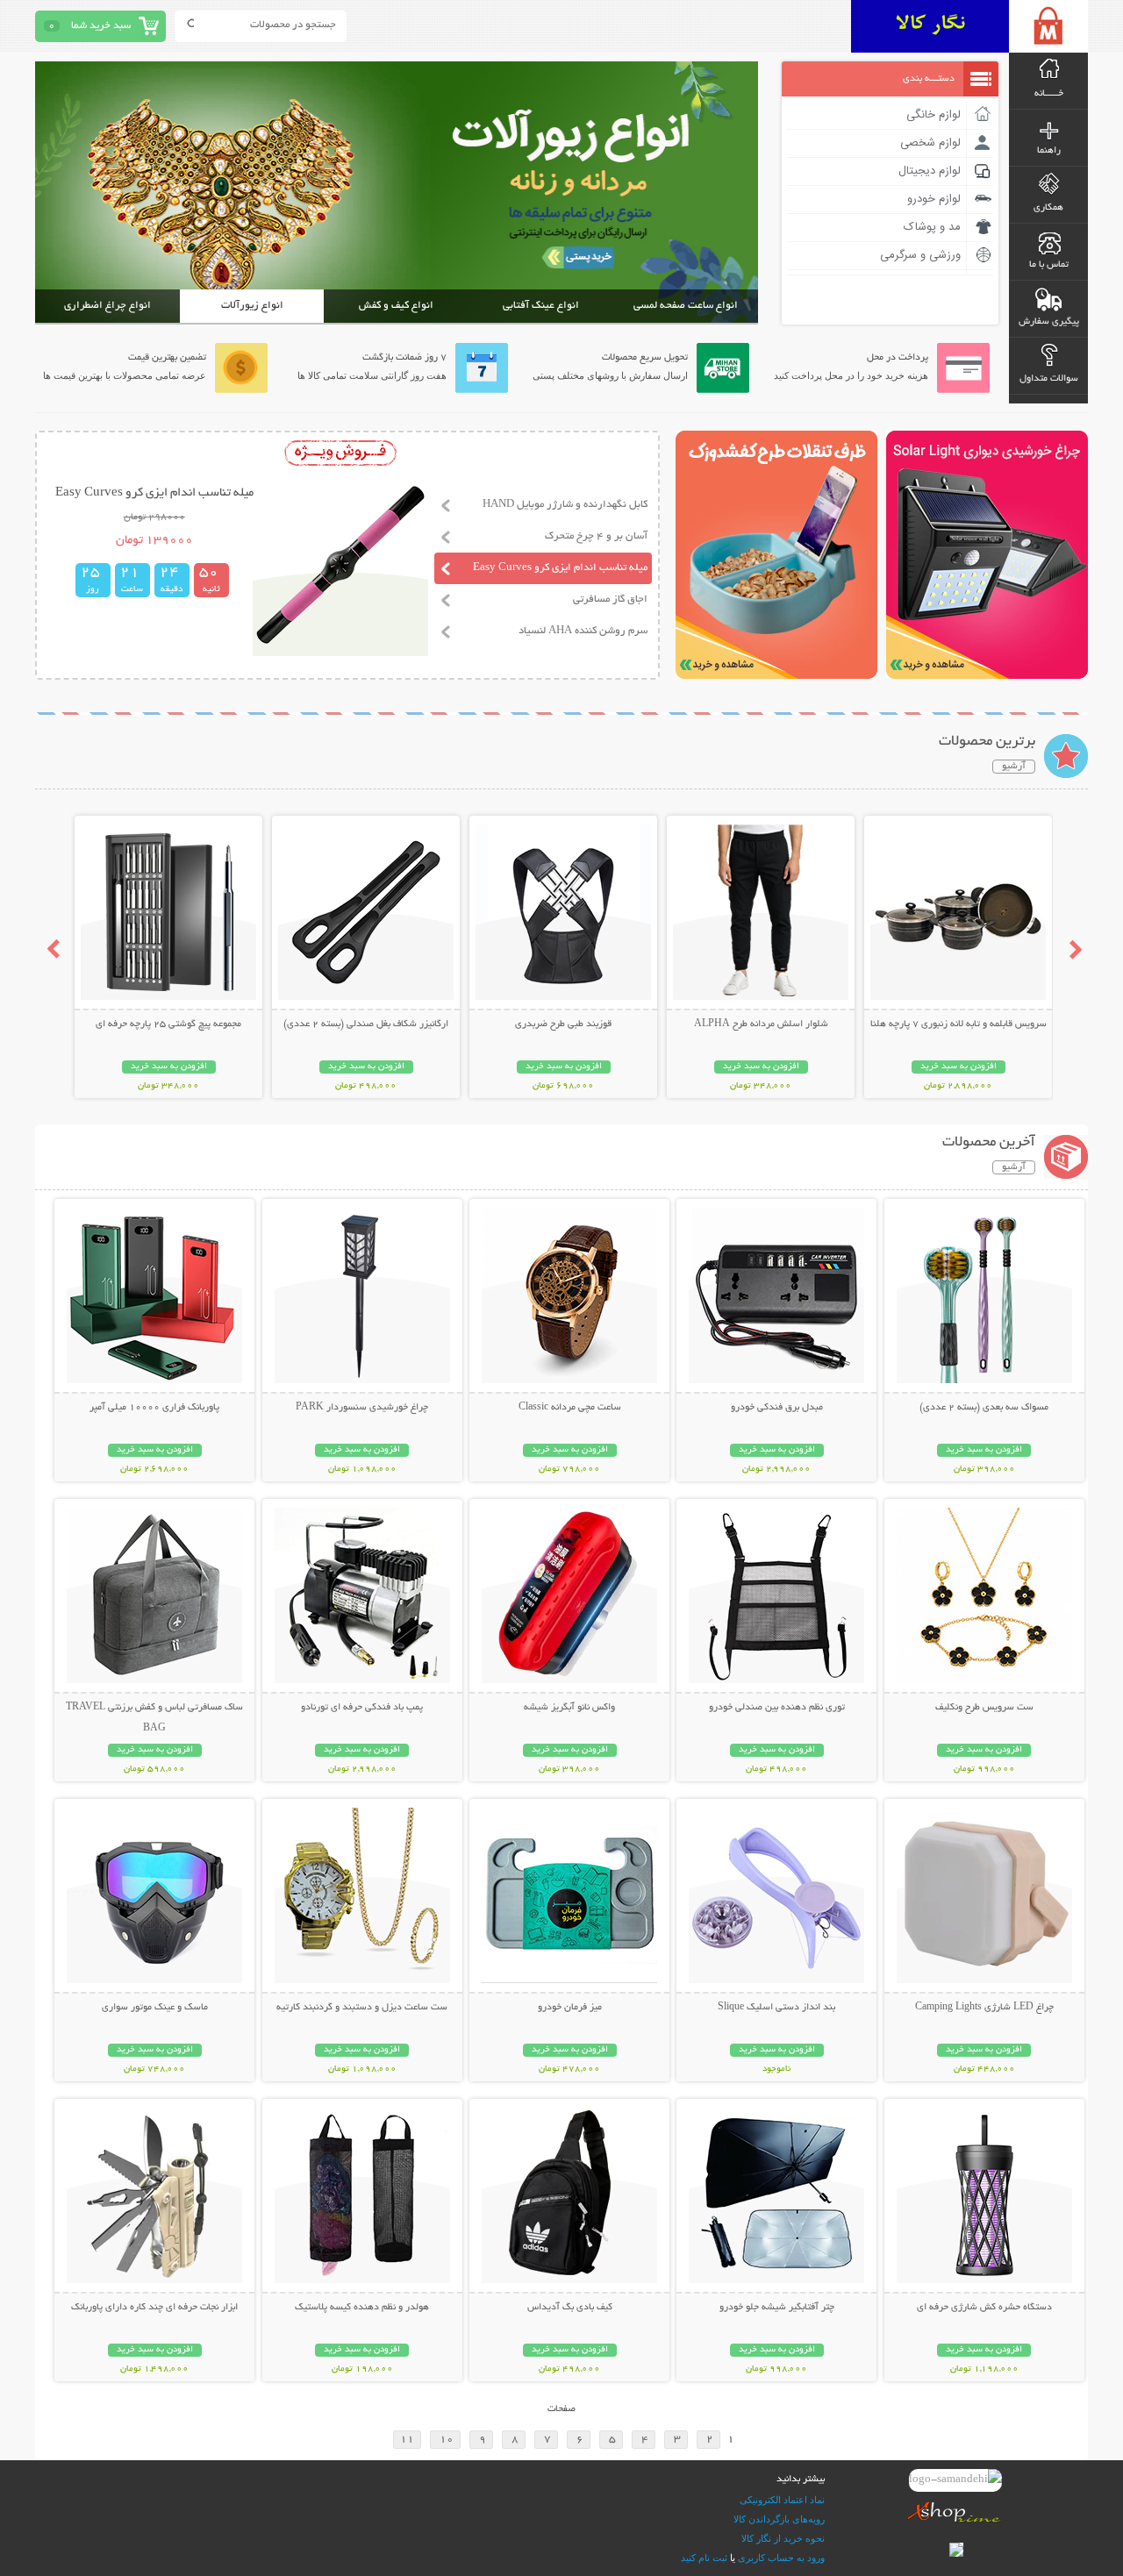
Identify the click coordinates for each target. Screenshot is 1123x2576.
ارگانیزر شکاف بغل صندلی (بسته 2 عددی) (366, 1024)
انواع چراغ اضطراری (107, 306)
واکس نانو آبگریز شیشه (569, 1708)
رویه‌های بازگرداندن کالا (779, 2519)
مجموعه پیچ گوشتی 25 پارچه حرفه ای (168, 1024)
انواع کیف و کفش (396, 306)
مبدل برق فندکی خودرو (777, 1408)
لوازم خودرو (934, 199)
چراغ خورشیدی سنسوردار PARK (362, 1408)
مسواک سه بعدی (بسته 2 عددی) (984, 1408)
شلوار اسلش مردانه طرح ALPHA (761, 1024)
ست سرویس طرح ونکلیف (984, 1708)
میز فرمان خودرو (570, 2008)
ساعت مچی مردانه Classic (570, 1408)
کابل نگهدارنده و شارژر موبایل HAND (565, 505)
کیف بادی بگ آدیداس (570, 2308)
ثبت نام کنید (704, 2558)
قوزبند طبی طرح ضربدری (563, 1024)
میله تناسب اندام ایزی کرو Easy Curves (560, 568)
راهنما (1049, 151)
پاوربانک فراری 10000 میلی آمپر (154, 1408)
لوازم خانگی (933, 115)
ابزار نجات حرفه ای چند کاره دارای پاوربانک (154, 2308)
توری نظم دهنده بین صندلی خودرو (777, 1708)
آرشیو (1014, 767)
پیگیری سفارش (1049, 322)
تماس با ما (1049, 265)
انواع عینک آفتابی (541, 306)
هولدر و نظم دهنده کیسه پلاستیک (362, 2308)
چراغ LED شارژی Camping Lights (984, 2008)
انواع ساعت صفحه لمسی (686, 306)
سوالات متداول (1049, 379)
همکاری (1048, 208)
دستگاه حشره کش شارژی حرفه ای (984, 2308)
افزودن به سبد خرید (958, 1067)
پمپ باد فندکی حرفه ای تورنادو (362, 1708)
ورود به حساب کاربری (781, 2558)
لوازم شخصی (930, 143)
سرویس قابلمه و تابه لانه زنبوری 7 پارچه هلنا (958, 1024)
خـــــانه (1049, 94)
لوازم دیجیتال (930, 171)
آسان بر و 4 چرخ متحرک (596, 536)
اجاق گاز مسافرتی (610, 599)
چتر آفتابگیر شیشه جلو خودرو (777, 2308)
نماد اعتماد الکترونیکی (782, 2500)
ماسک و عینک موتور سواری (155, 2008)
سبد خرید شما (101, 26)
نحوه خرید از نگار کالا (783, 2538)
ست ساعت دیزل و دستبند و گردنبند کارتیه (362, 2008)
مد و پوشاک (932, 227)
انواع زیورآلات (252, 306)
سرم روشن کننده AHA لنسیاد (583, 631)
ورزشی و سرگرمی (920, 255)
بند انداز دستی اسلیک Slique (776, 2008)
